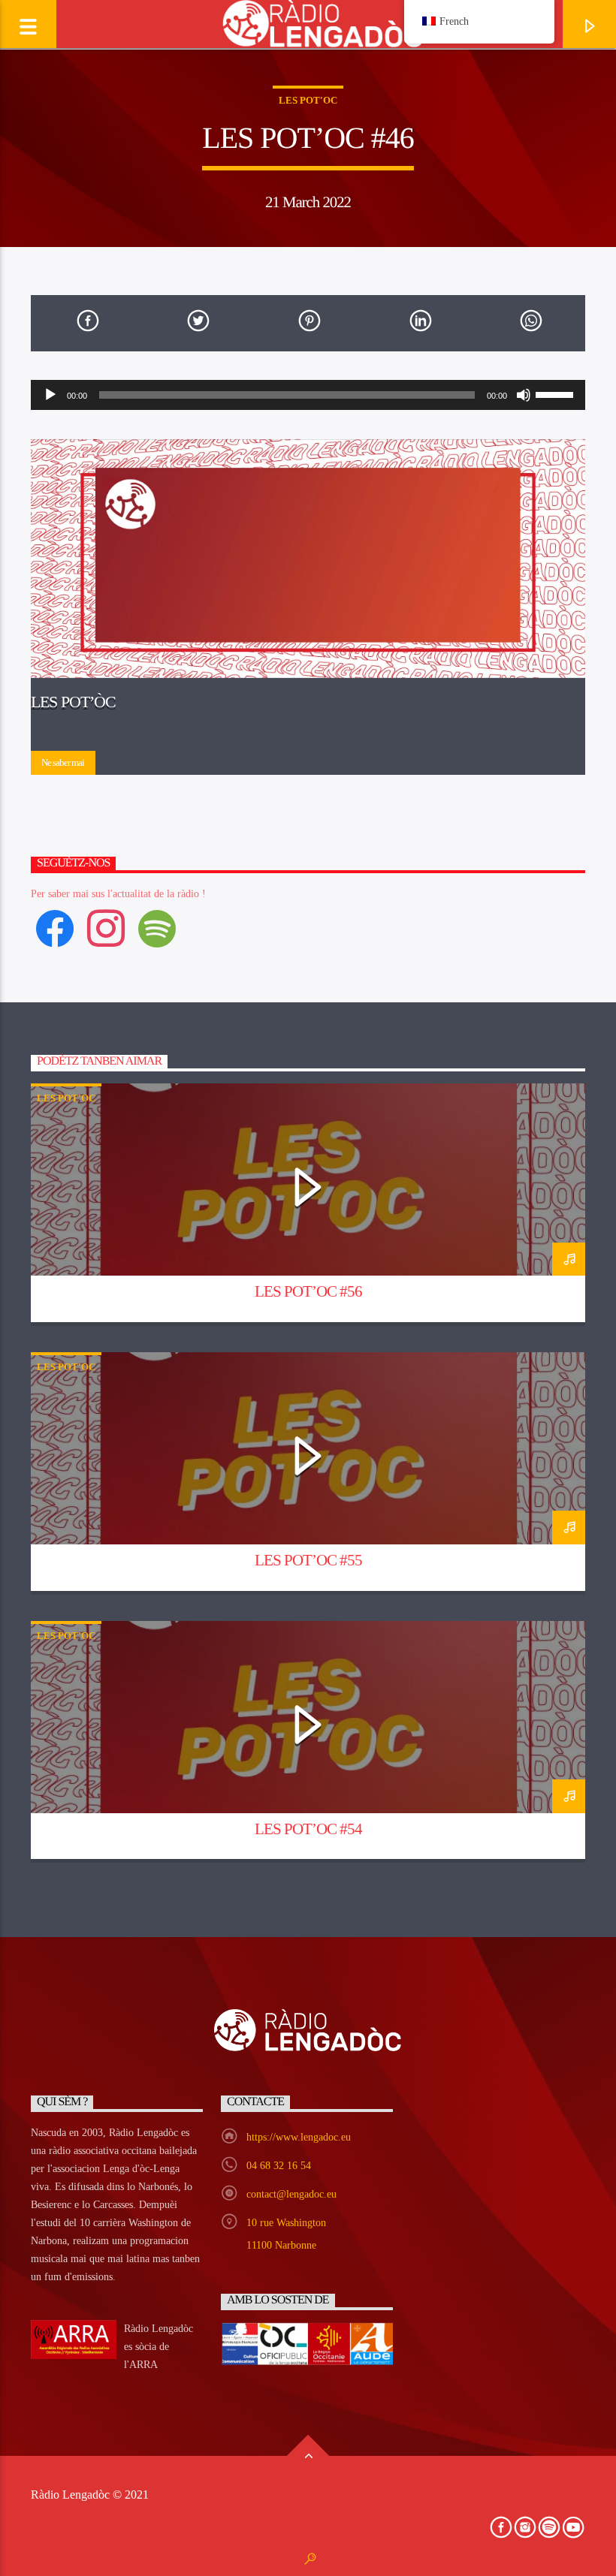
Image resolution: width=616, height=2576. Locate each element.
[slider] (557, 393)
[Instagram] (106, 928)
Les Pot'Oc (308, 100)
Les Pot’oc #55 (308, 1560)
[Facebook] (55, 928)
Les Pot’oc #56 (308, 1291)
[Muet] (524, 395)
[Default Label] (157, 928)
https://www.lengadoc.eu (299, 2137)
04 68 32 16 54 (279, 2166)
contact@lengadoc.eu (291, 2194)
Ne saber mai (63, 762)
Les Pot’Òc (73, 702)
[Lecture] (50, 395)
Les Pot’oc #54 (308, 1829)
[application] (308, 395)
